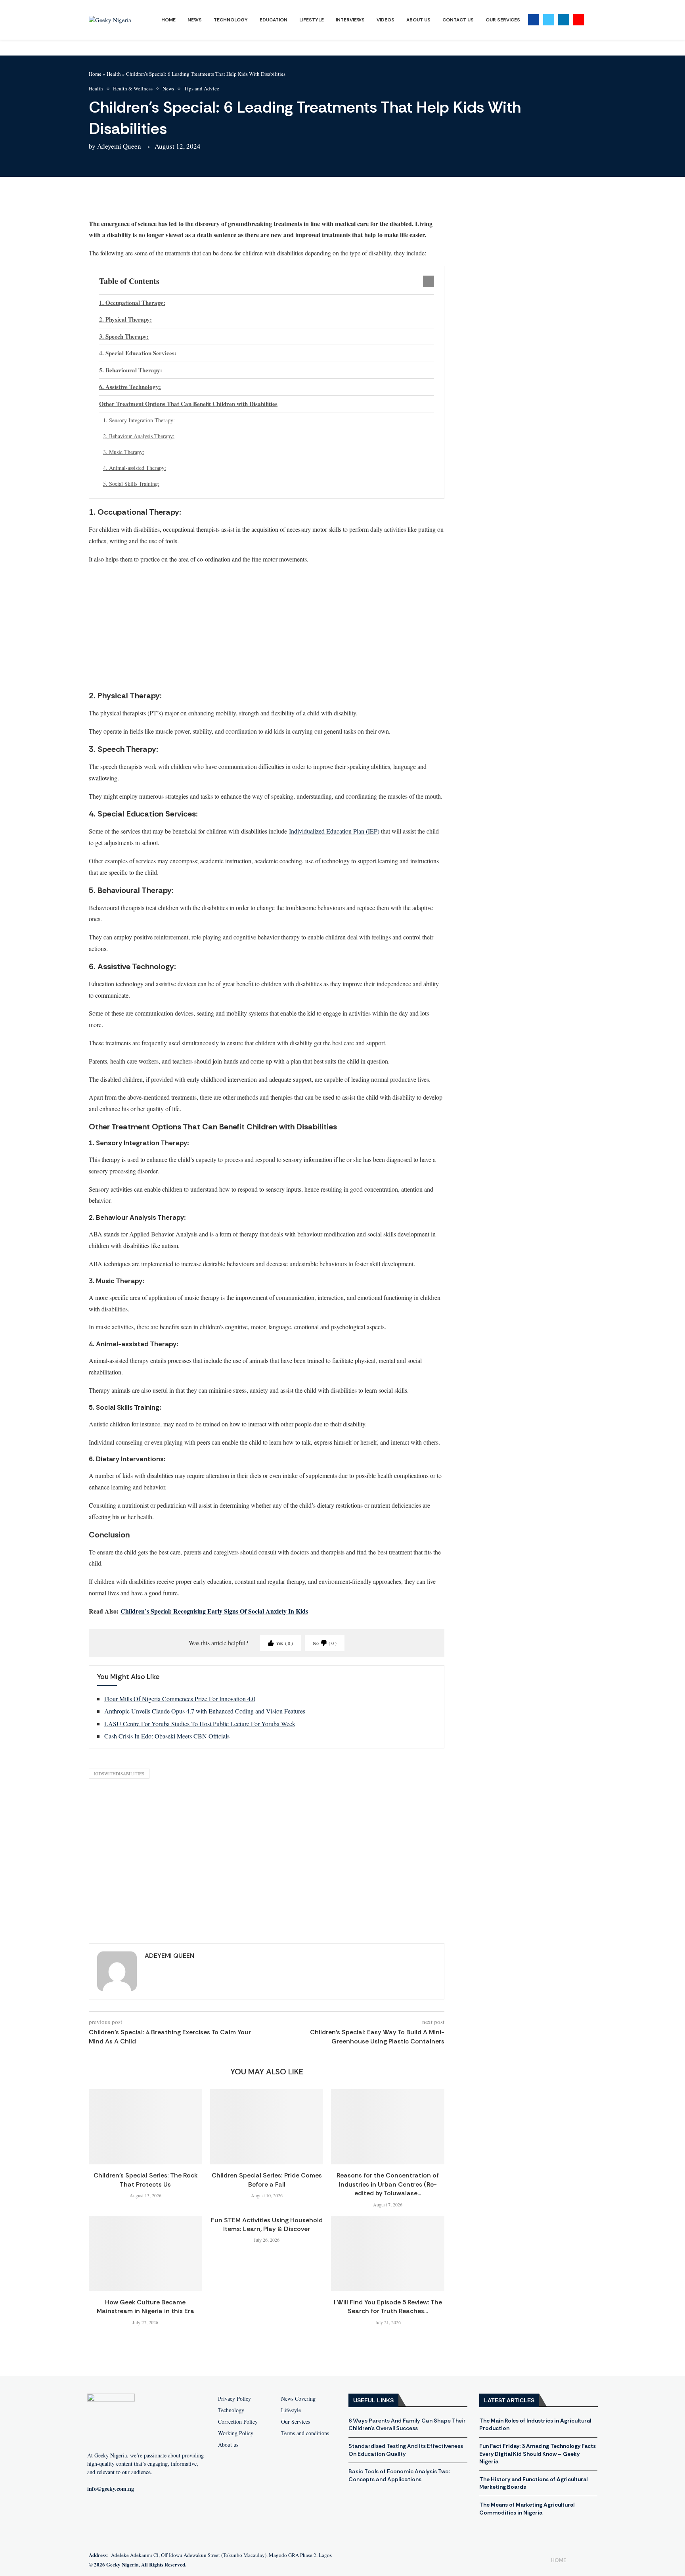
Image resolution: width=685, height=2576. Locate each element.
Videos (386, 20)
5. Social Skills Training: (131, 484)
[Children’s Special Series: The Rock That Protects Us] (145, 2127)
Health (114, 74)
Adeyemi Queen (119, 146)
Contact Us (458, 20)
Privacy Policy (234, 2399)
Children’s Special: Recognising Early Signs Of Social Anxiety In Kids (214, 1611)
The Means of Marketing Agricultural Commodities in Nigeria (527, 2509)
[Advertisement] (267, 627)
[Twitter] (549, 20)
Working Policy (236, 2433)
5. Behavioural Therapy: (131, 370)
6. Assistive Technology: (130, 387)
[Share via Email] (201, 201)
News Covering (298, 2399)
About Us (418, 20)
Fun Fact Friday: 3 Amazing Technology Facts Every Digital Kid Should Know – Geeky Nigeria (538, 2454)
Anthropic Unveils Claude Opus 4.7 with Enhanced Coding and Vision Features (205, 1711)
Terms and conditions (305, 2433)
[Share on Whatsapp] (163, 201)
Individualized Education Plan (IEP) (334, 831)
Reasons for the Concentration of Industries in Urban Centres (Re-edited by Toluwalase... (388, 2184)
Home (168, 20)
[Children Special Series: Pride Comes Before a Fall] (267, 2127)
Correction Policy (238, 2422)
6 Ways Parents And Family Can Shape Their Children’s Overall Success (407, 2425)
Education (274, 20)
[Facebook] (534, 20)
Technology (231, 20)
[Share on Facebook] (125, 201)
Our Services (503, 20)
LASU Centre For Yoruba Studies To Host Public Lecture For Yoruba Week (200, 1724)
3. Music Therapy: (124, 452)
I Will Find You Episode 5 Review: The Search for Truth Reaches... (388, 2307)
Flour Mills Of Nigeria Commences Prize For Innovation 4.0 (180, 1699)
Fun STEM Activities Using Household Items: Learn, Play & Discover (267, 2224)
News (195, 20)
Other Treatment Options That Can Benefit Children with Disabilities (188, 404)
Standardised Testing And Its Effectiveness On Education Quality (406, 2450)
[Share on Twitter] (144, 201)
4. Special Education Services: (138, 353)
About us (228, 2445)
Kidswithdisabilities (119, 1774)
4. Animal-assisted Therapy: (135, 468)
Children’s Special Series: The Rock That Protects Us (145, 2180)
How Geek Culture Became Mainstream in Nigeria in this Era (145, 2307)
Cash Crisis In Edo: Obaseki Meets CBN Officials (167, 1736)
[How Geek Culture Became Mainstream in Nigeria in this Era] (145, 2254)
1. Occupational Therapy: (132, 303)
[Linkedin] (564, 20)
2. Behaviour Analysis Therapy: (139, 436)
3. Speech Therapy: (124, 336)
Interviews (350, 20)
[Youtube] (579, 20)
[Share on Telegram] (182, 201)
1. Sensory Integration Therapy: (139, 420)
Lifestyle (312, 20)
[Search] (592, 20)
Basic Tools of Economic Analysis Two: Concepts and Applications (399, 2475)
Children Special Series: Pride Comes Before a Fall (267, 2180)
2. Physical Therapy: (125, 319)
